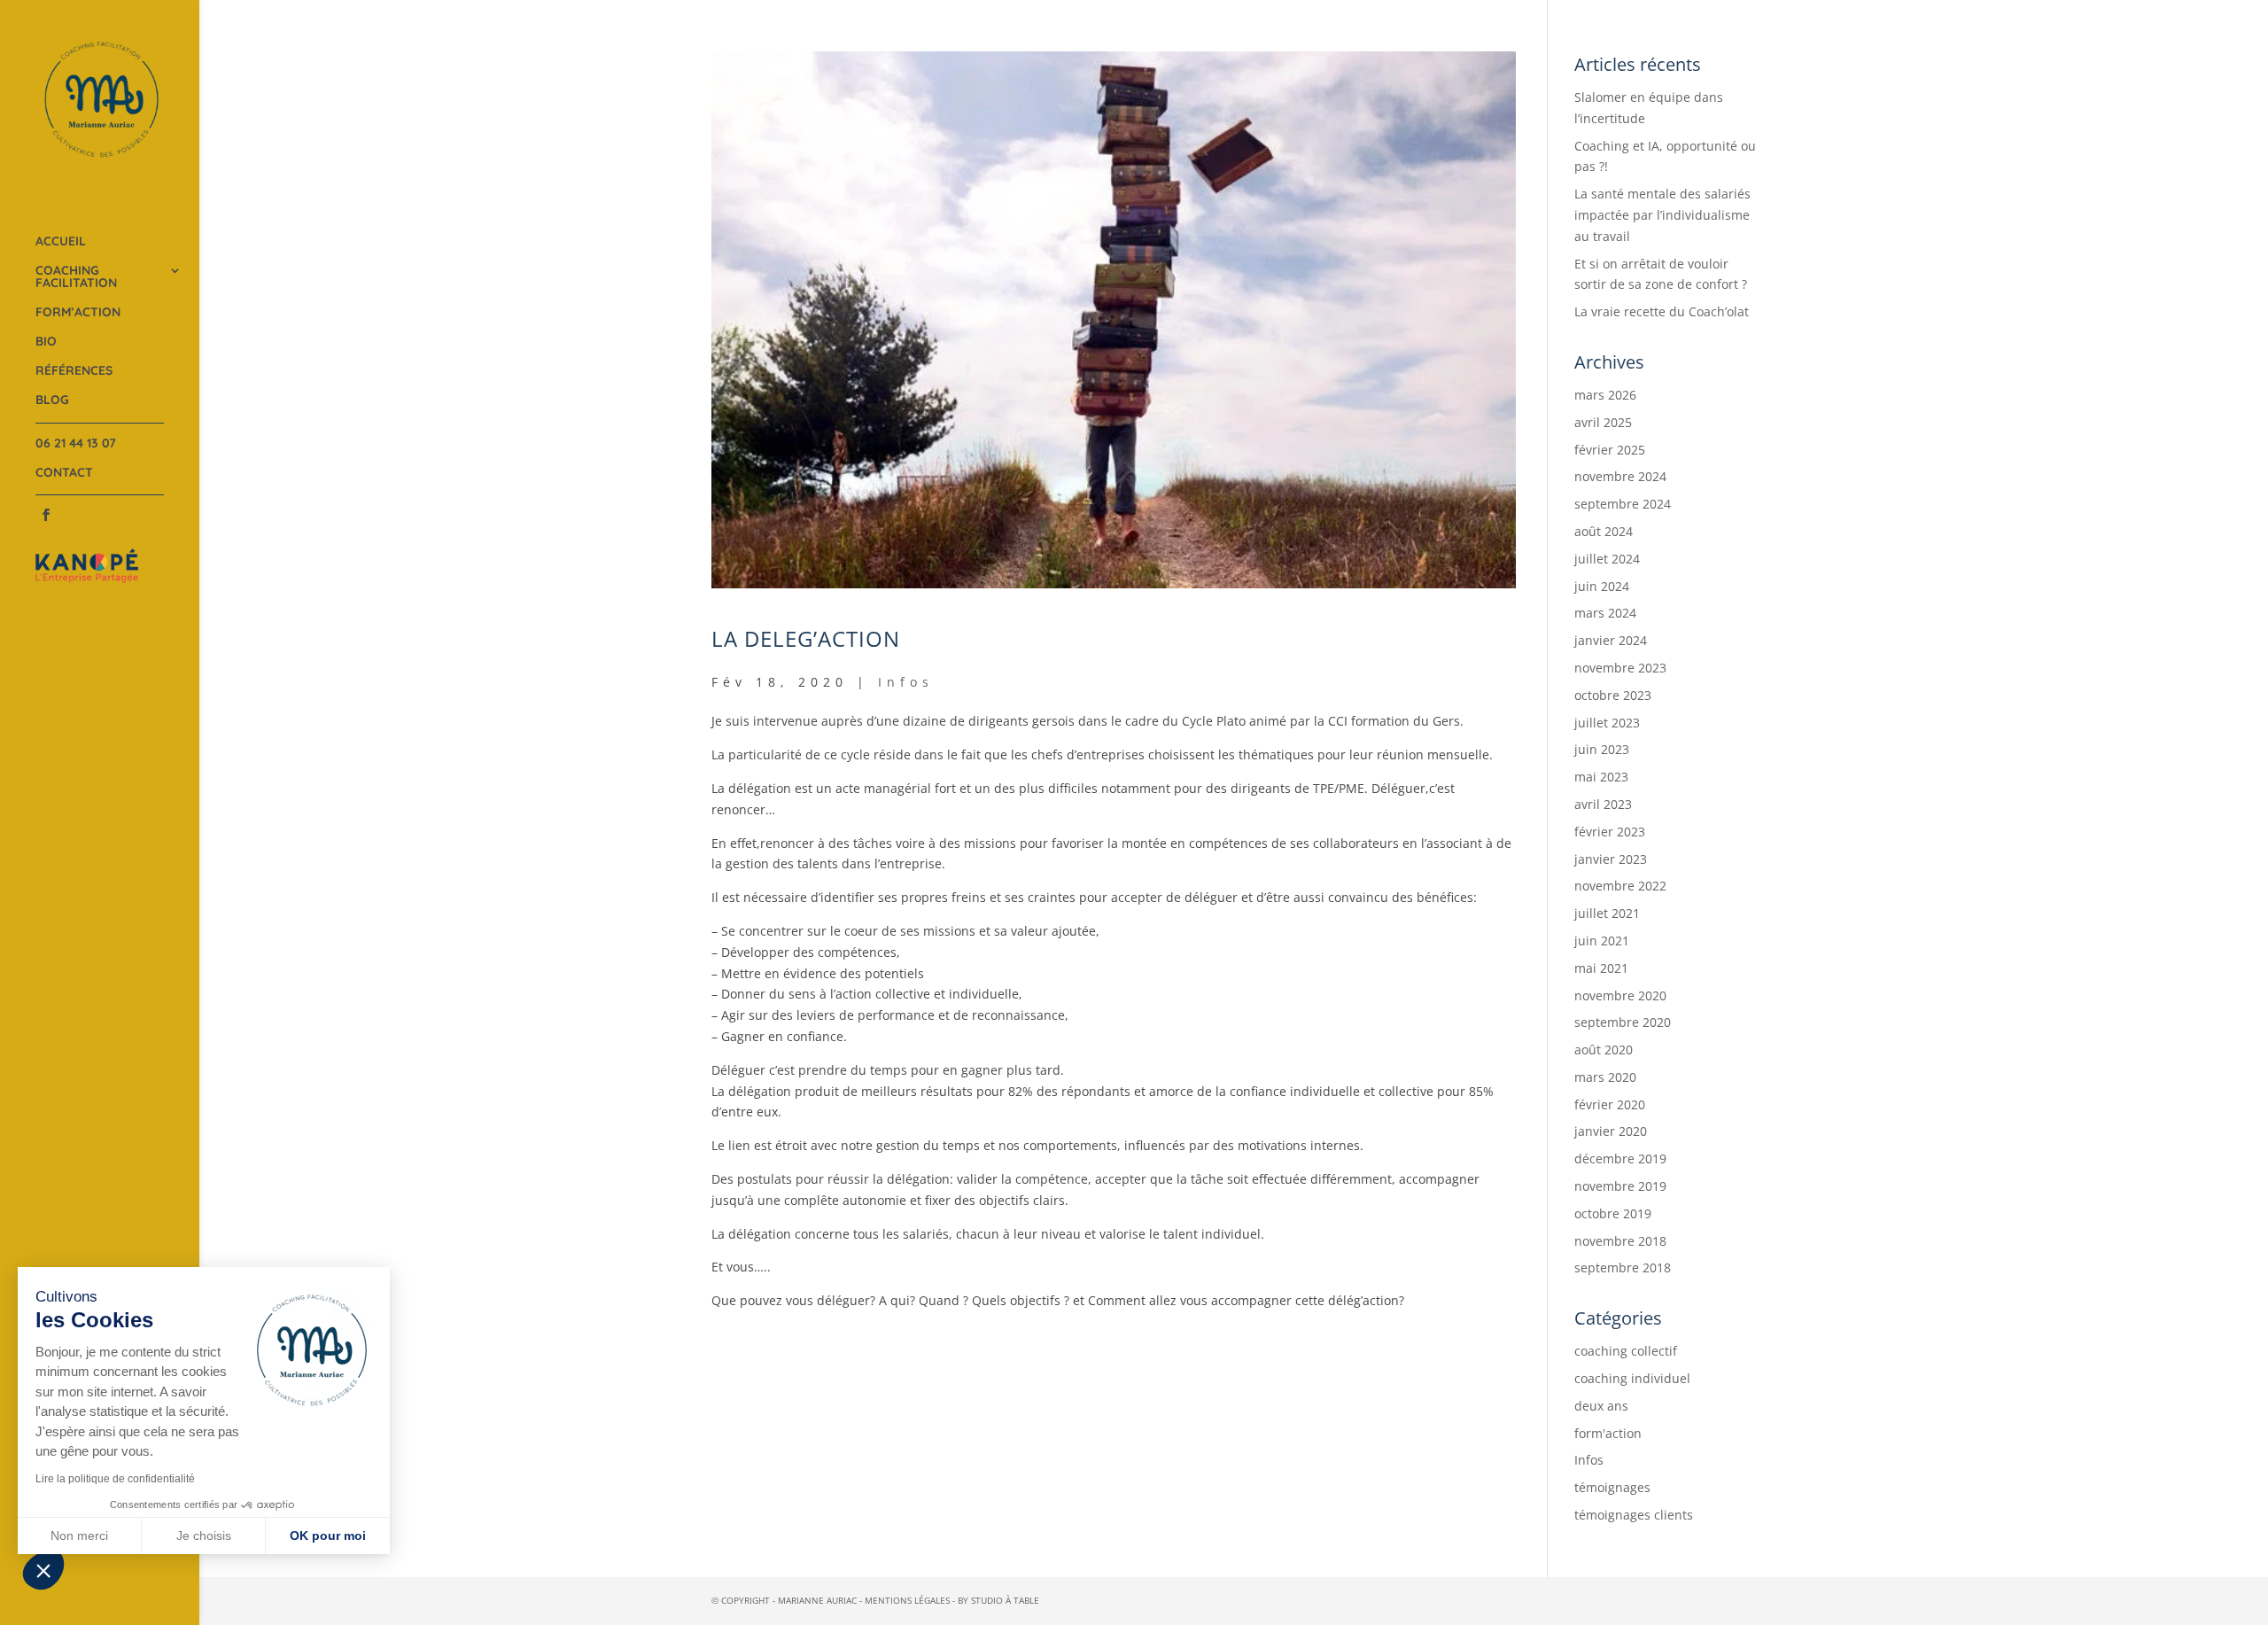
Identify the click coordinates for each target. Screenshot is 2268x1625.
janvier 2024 (1611, 640)
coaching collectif (1626, 1351)
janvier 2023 (1611, 859)
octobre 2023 (1613, 695)
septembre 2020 (1623, 1022)
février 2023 (1610, 832)
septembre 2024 (1623, 504)
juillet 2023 (1607, 723)
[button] (43, 1570)
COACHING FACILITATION (76, 277)
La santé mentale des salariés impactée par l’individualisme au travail (1662, 215)
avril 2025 (1603, 422)
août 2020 (1604, 1050)
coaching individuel (1632, 1378)
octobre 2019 (1613, 1213)
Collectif (252, 289)
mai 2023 (1601, 777)
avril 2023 (1603, 804)
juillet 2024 (1607, 559)
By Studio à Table (998, 1600)
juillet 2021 (1607, 913)
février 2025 (1610, 450)
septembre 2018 (1623, 1267)
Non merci (79, 1536)
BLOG (52, 400)
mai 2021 (1601, 968)
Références (74, 371)
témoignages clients (1634, 1515)
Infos (906, 682)
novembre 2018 (1620, 1241)
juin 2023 (1602, 749)
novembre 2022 (1620, 886)
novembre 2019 (1620, 1186)
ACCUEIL (61, 242)
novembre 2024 (1620, 476)
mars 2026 (1605, 395)
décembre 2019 (1620, 1158)
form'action (1608, 1433)
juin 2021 (1602, 941)
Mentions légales (907, 1600)
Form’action (78, 313)
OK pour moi (328, 1536)
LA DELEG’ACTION (806, 638)
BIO (46, 342)
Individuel (254, 253)
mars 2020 (1605, 1077)
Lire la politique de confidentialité (115, 1479)
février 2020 (1610, 1104)
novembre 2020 (1620, 995)
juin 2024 (1602, 586)
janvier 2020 (1611, 1131)
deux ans (1601, 1406)
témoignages (1612, 1487)
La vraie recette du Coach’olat (1662, 311)
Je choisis (204, 1536)
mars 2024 (1605, 613)
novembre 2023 (1620, 668)
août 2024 (1604, 531)
